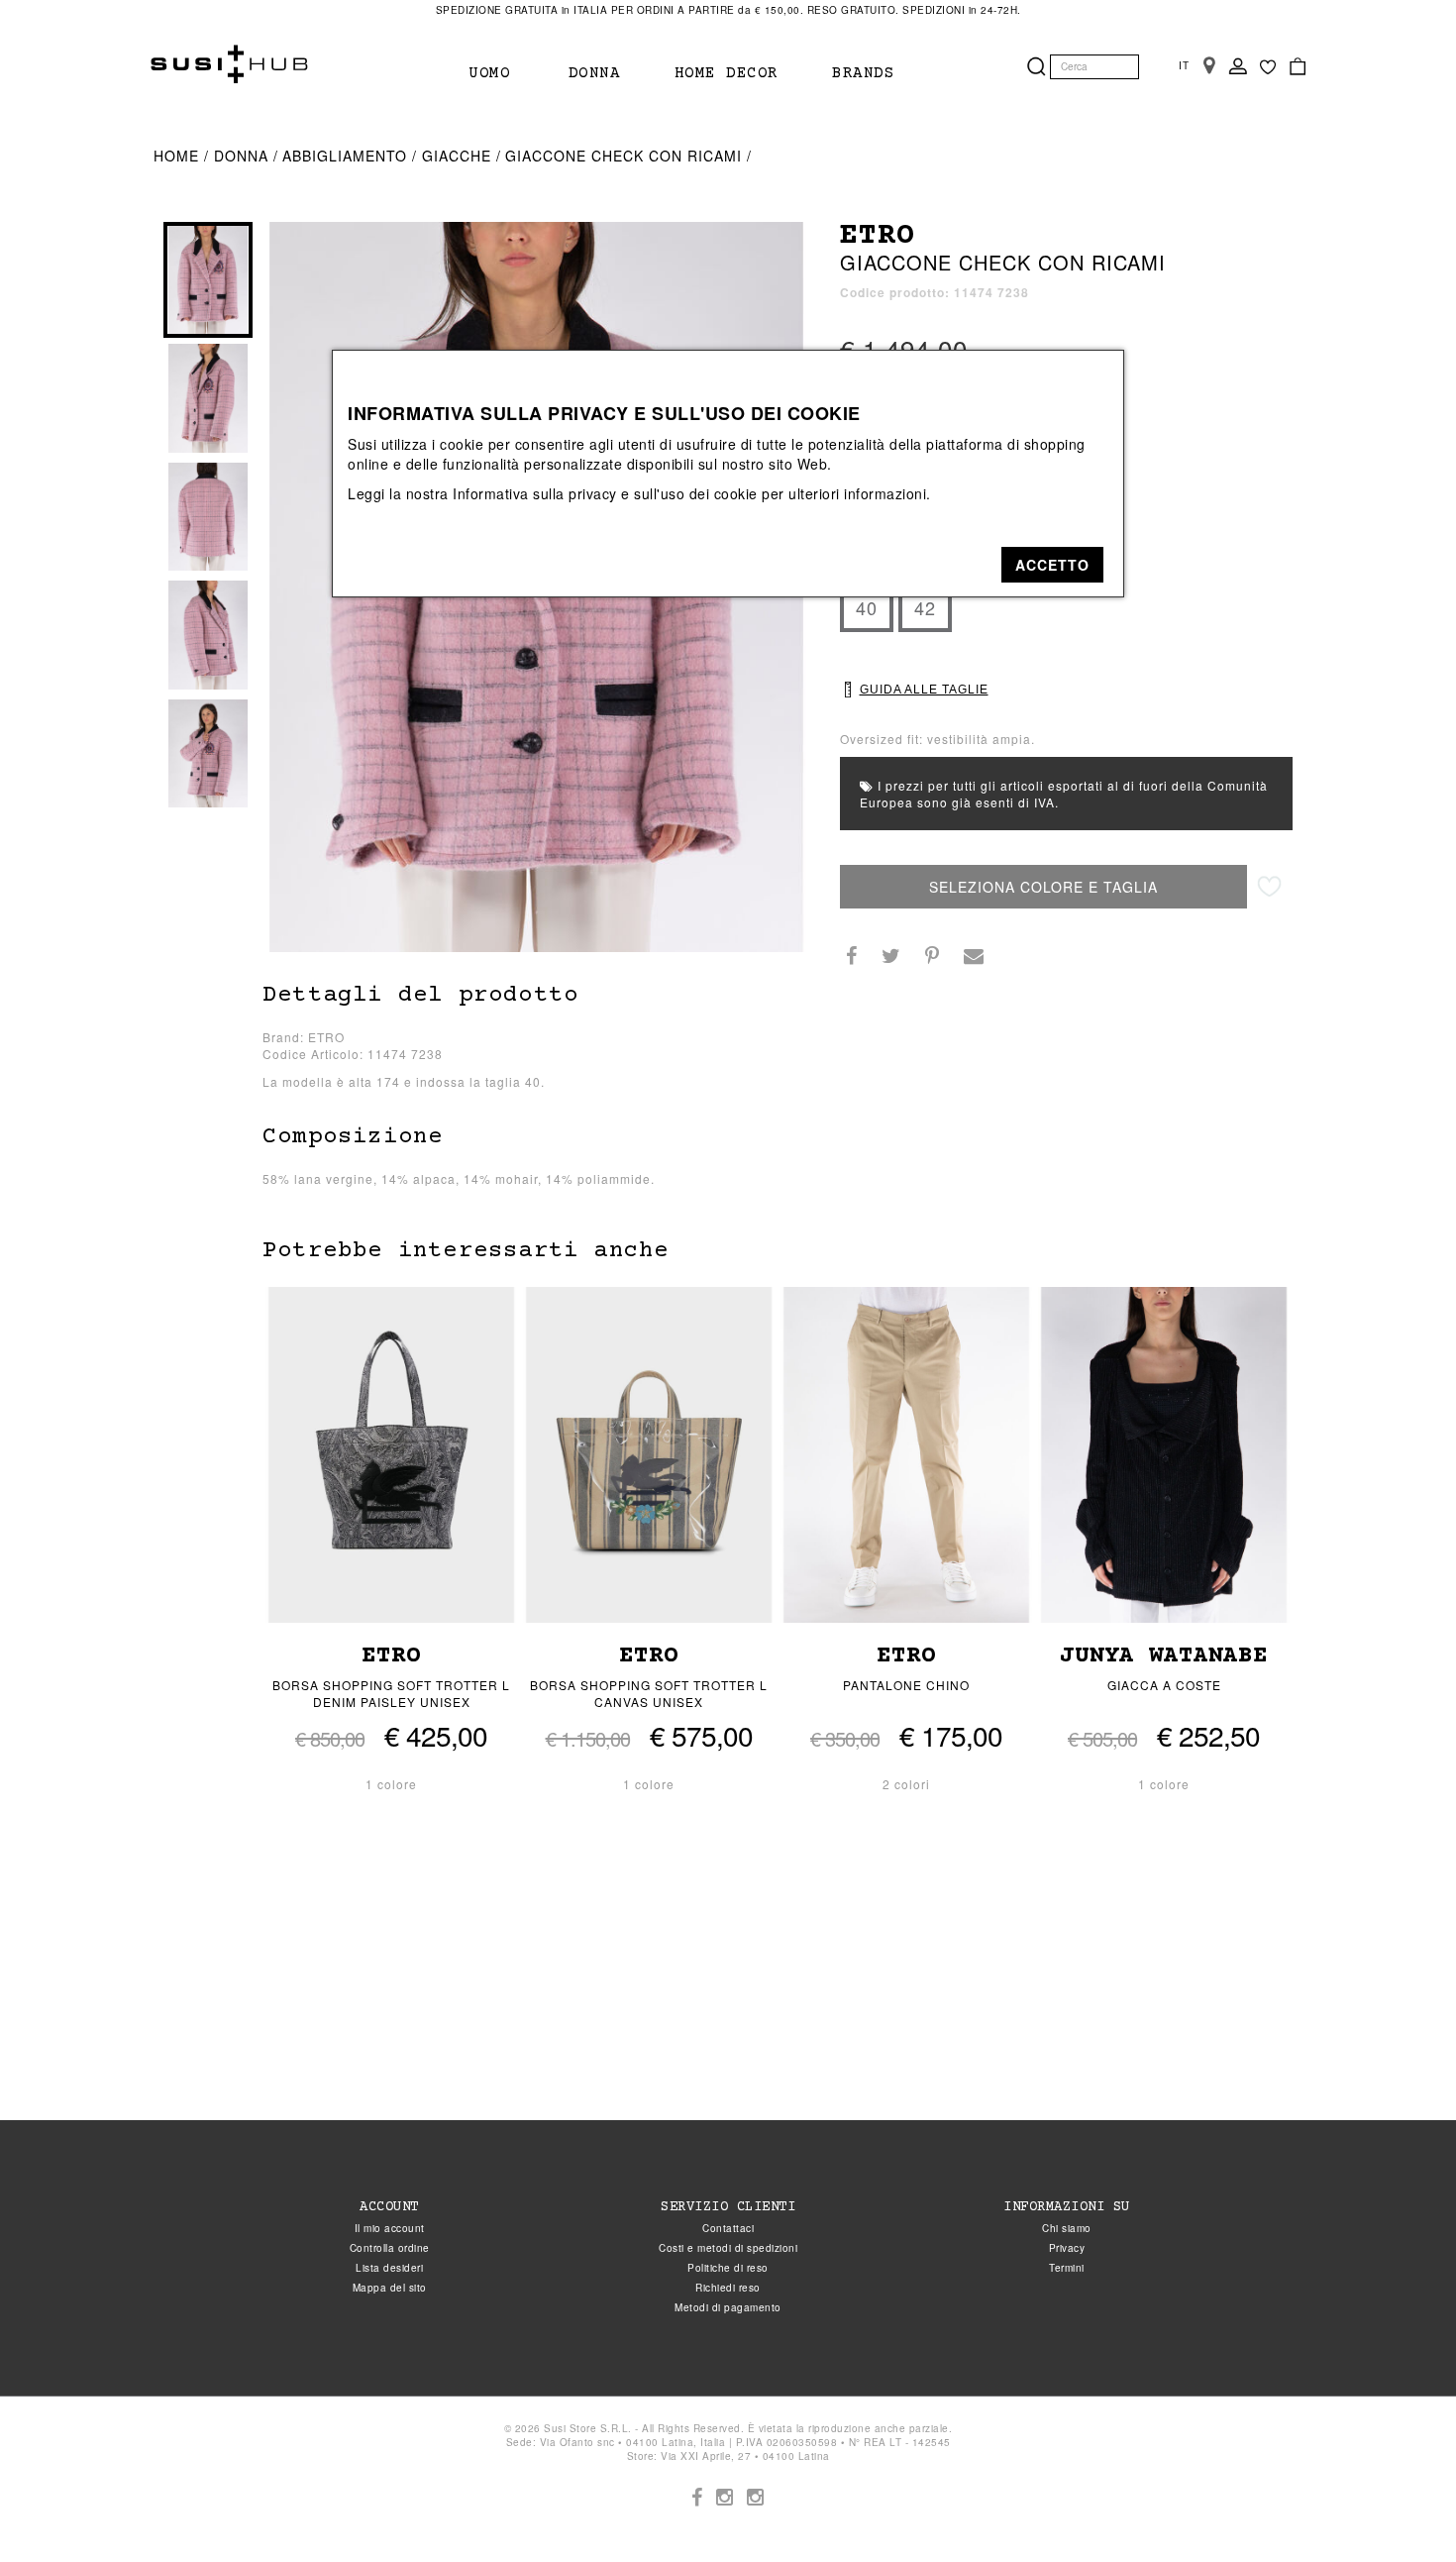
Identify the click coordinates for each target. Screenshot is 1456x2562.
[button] (1052, 565)
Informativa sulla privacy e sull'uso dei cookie (605, 493)
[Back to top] (1401, 2507)
